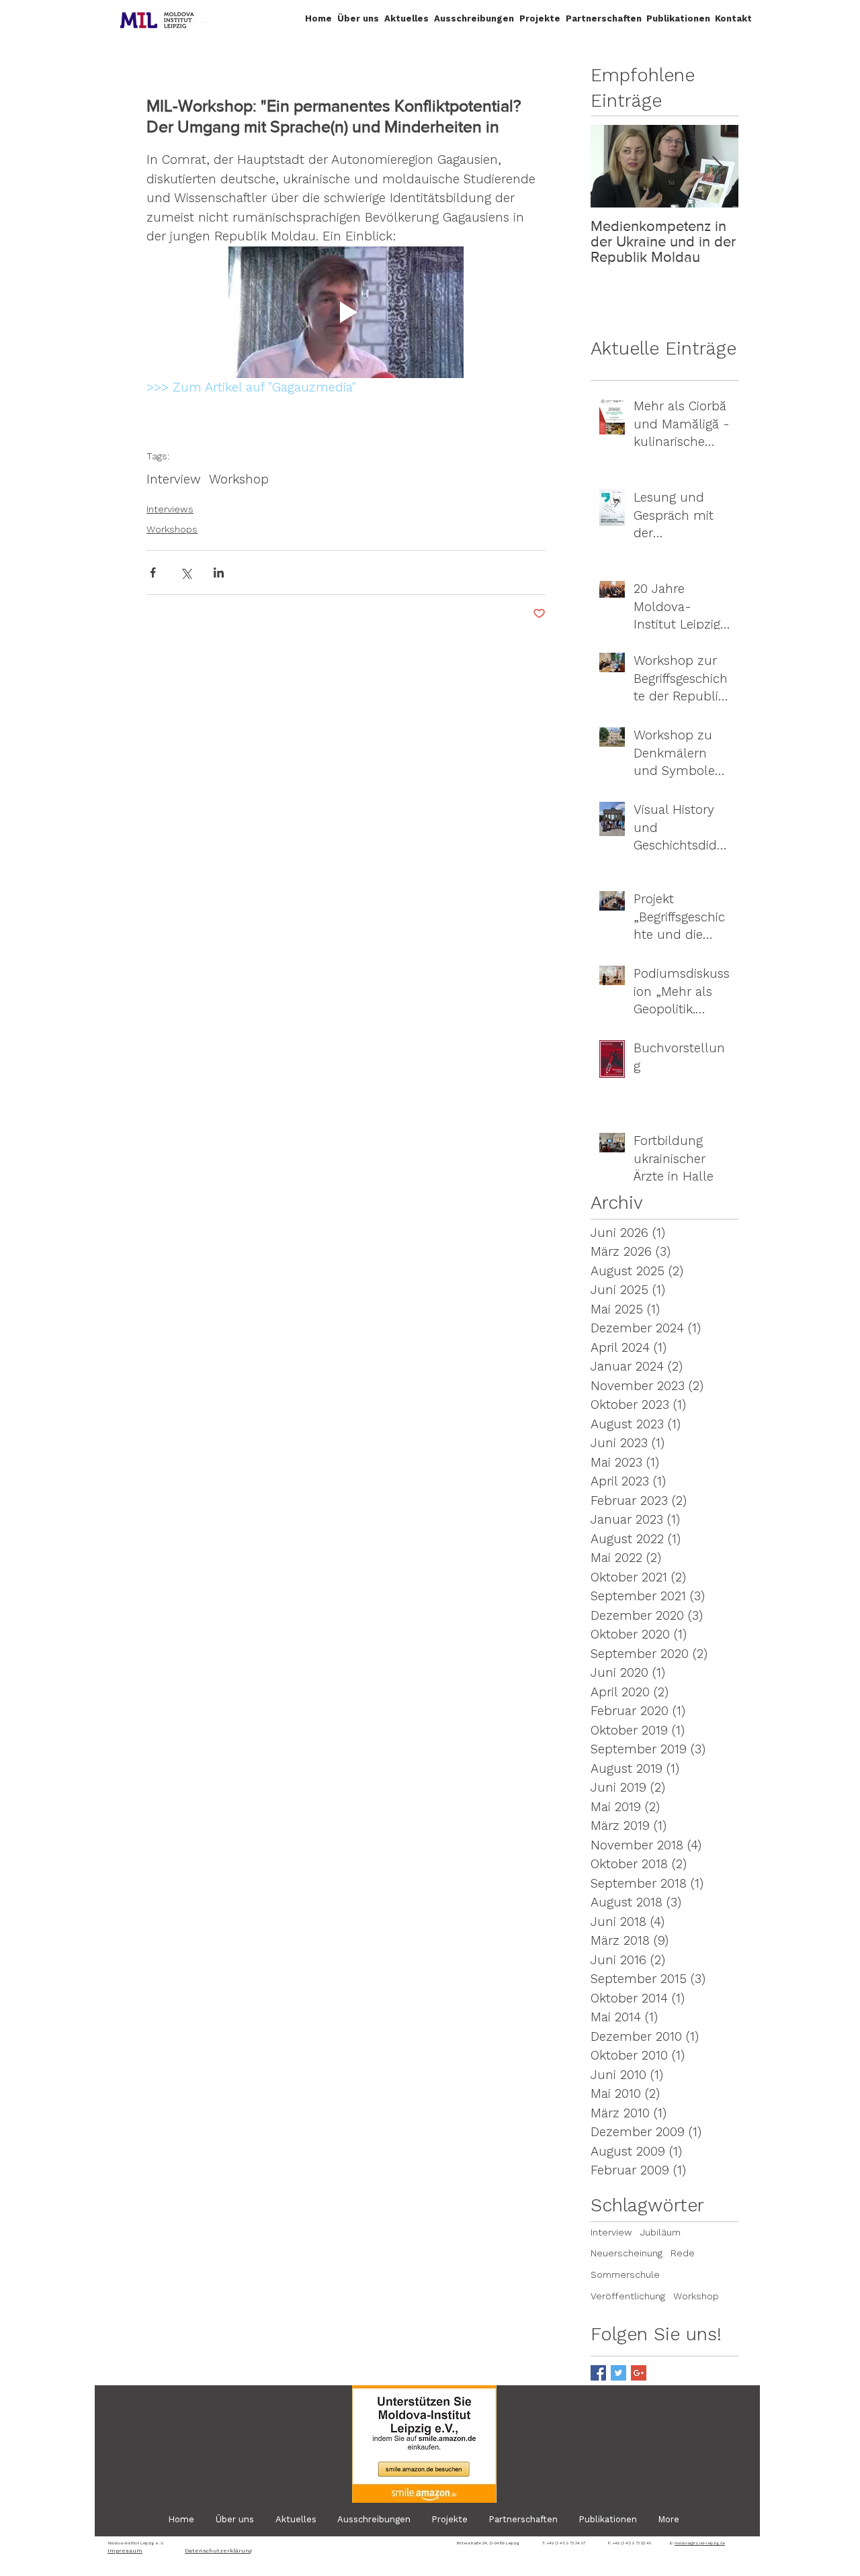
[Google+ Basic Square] (639, 2373)
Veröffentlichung (628, 2296)
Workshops (172, 529)
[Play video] (346, 313)
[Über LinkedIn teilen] (219, 572)
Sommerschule (625, 2274)
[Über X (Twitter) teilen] (186, 572)
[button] (358, 18)
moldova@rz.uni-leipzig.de (700, 2543)
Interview (174, 479)
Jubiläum (660, 2232)
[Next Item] (717, 166)
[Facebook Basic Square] (598, 2373)
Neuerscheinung (627, 2253)
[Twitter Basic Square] (618, 2373)
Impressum (125, 2551)
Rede (683, 2253)
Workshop (239, 479)
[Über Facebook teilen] (153, 572)
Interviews (170, 509)
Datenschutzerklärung (218, 2551)
